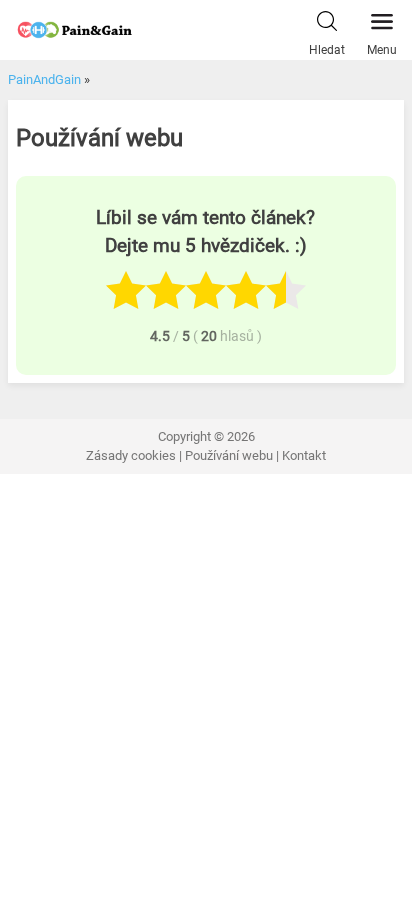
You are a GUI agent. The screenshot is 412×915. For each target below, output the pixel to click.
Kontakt (304, 455)
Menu (382, 50)
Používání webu (229, 455)
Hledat (327, 50)
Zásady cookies (131, 455)
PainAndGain (44, 79)
